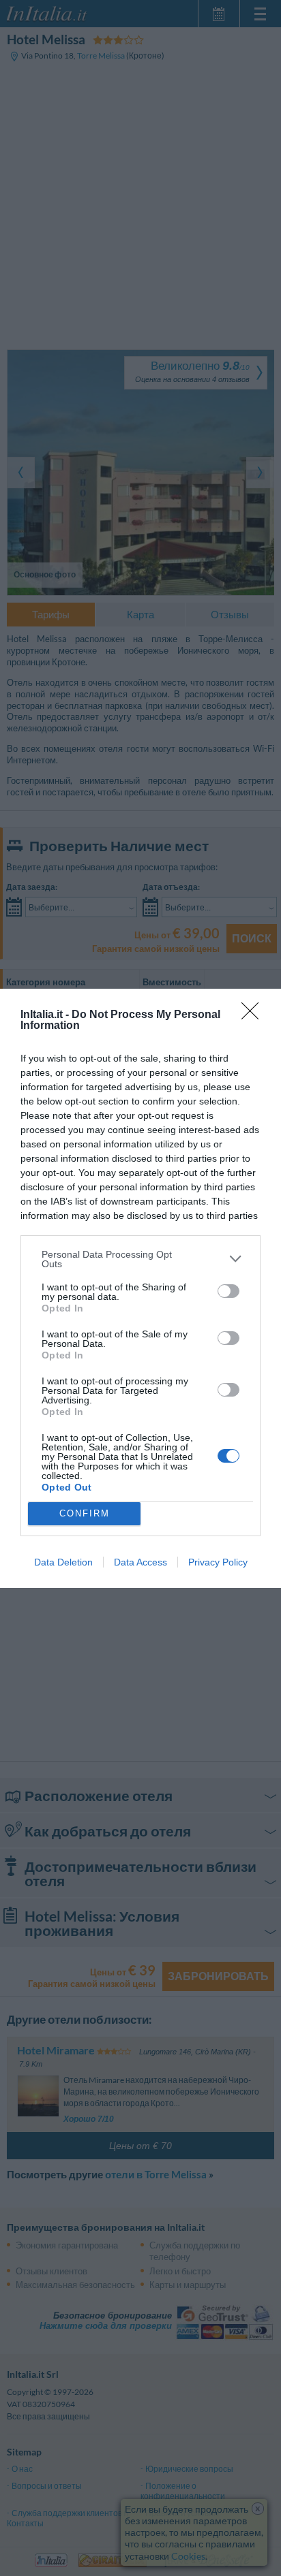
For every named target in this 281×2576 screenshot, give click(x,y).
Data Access (140, 1562)
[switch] (228, 1291)
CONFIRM (85, 1513)
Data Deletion (63, 1562)
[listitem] (140, 1259)
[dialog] (140, 1288)
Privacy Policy (218, 1562)
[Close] (254, 1015)
